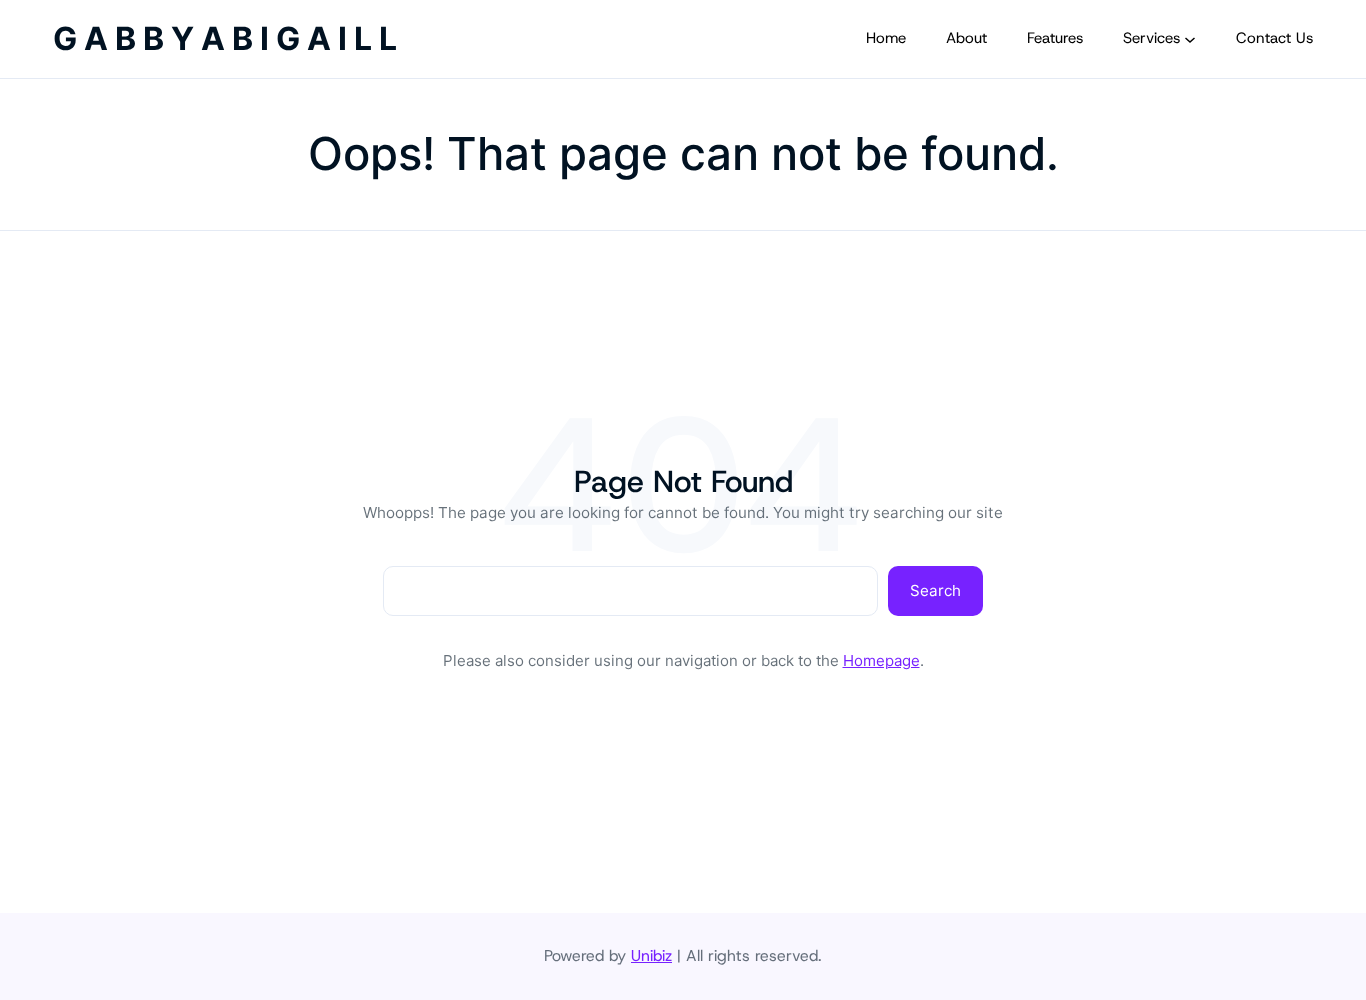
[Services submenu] (1190, 39)
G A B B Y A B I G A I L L (225, 38)
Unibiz (651, 955)
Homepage (881, 660)
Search (935, 590)
